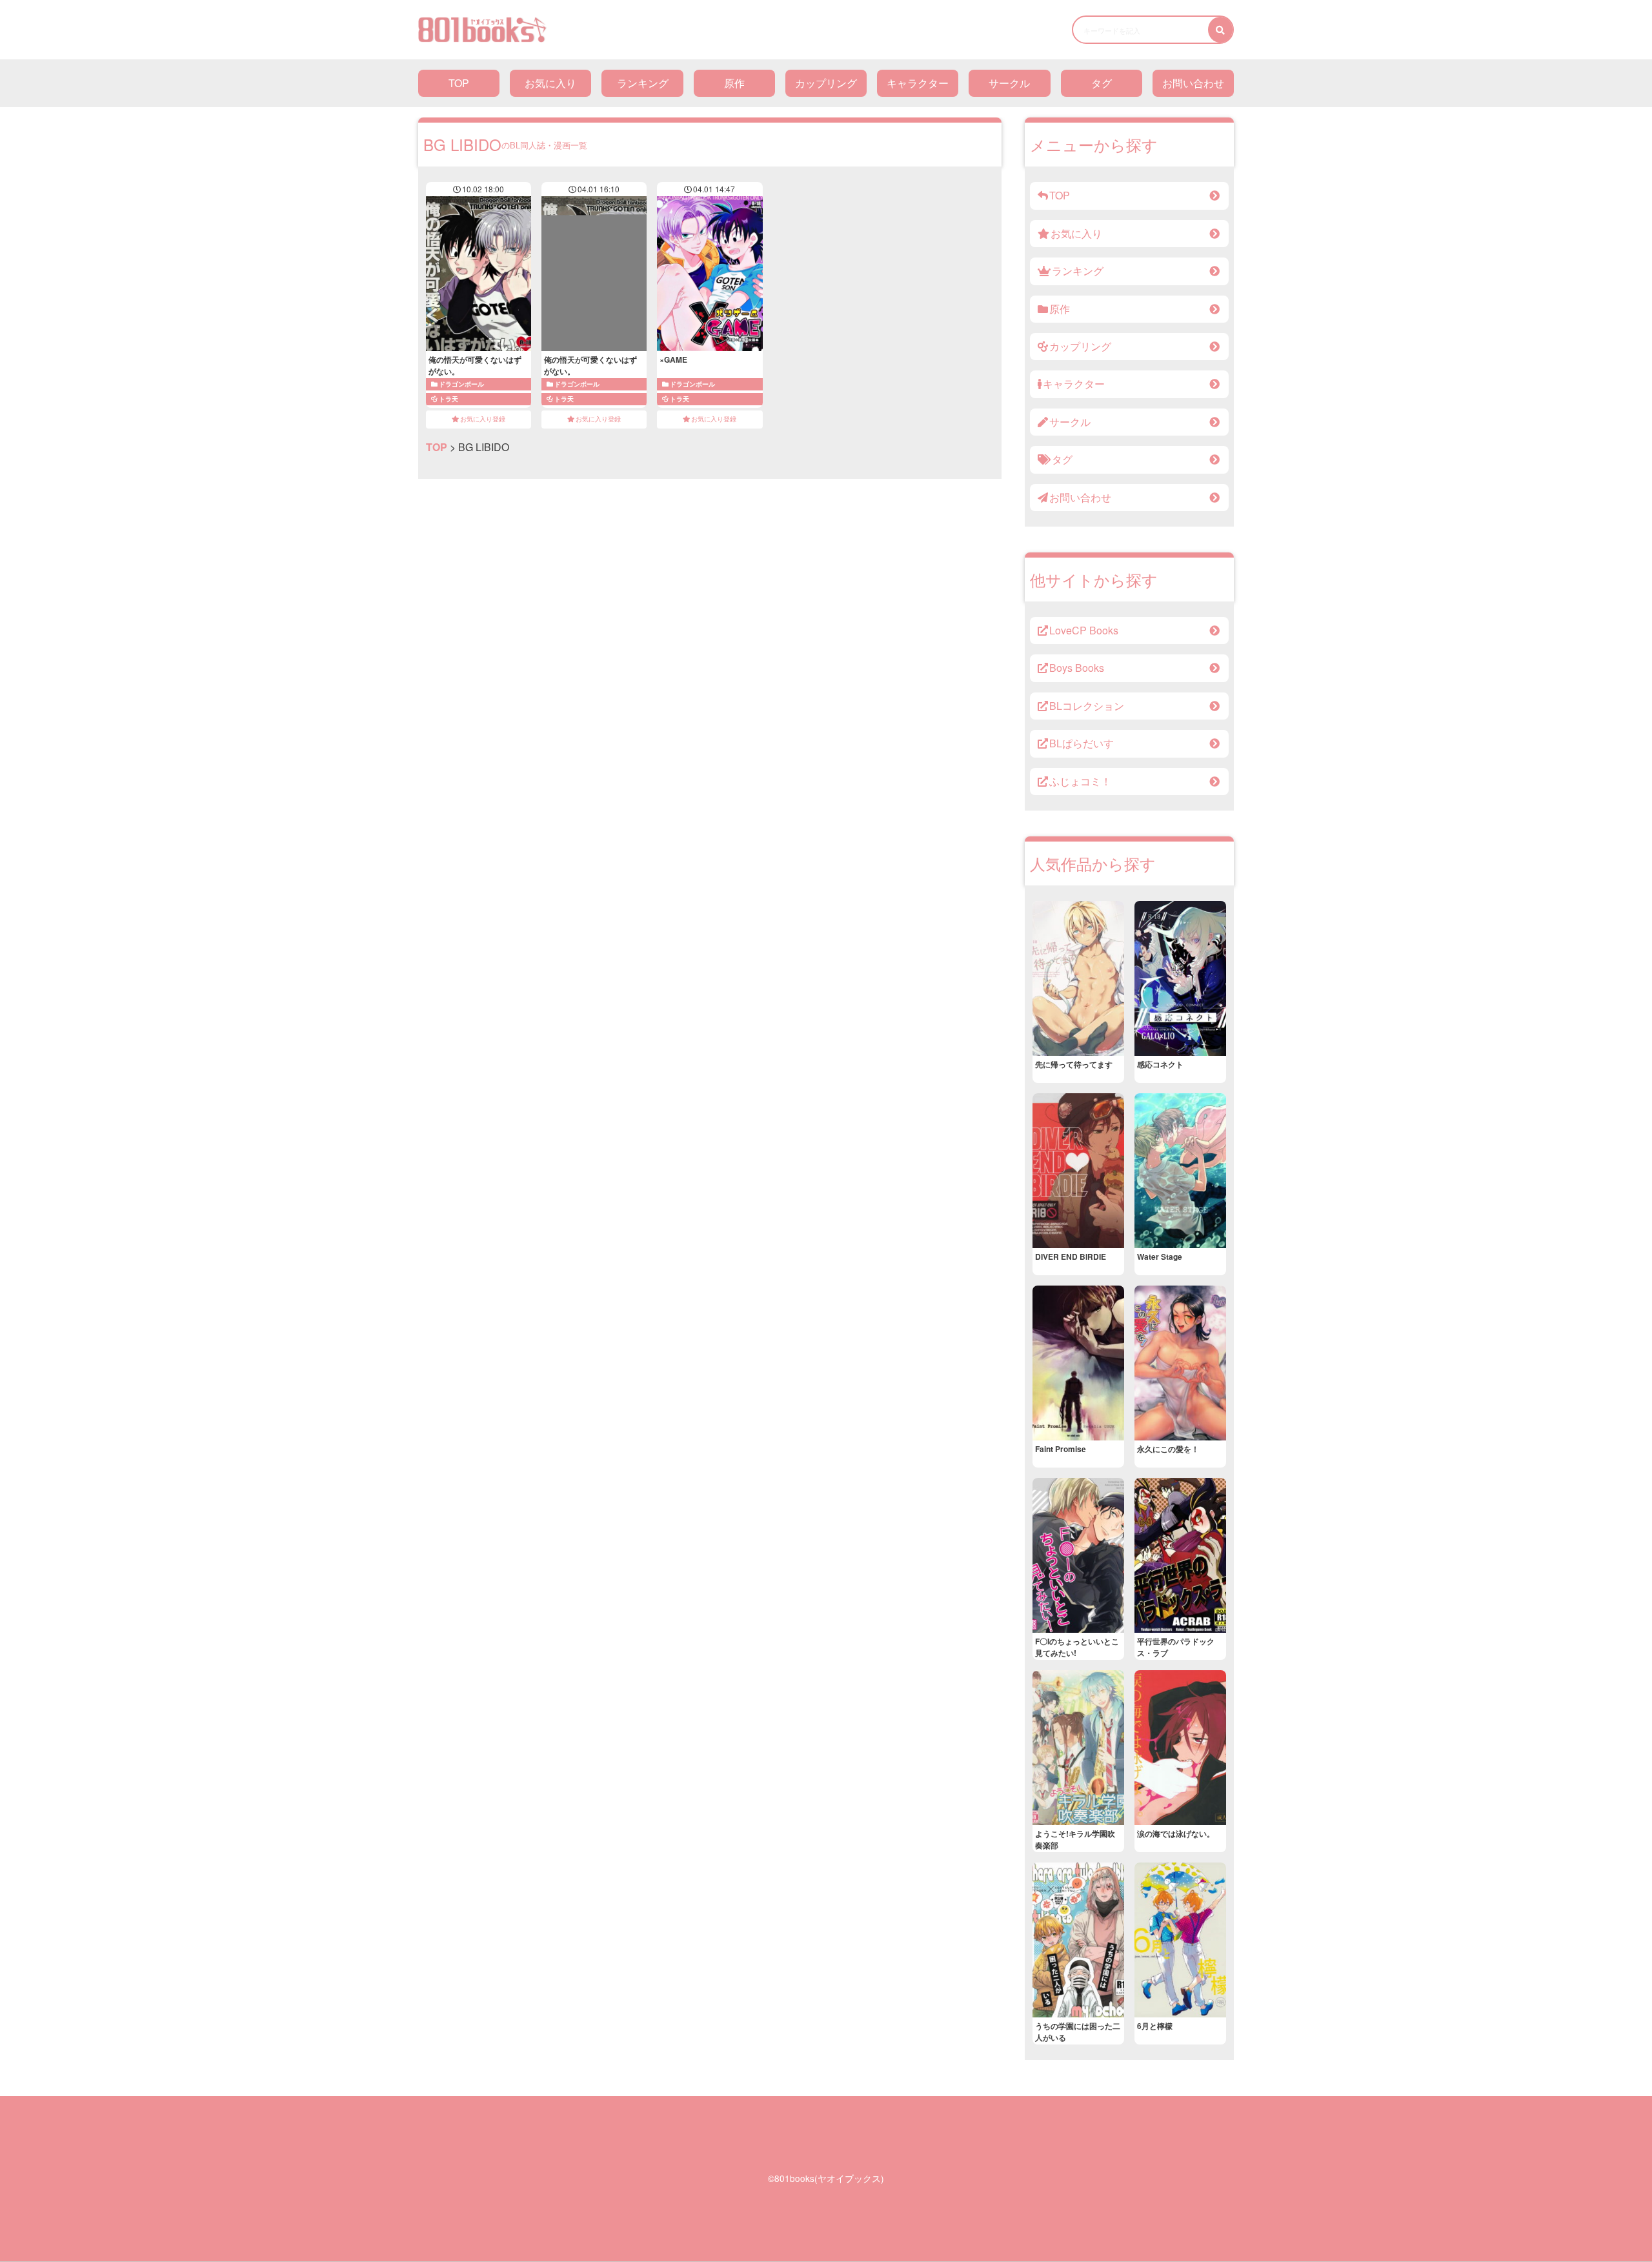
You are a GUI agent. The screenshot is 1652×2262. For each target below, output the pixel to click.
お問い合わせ (1193, 83)
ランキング (643, 83)
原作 (734, 83)
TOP (459, 83)
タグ (1102, 83)
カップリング (826, 83)
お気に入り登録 (483, 419)
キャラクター (918, 83)
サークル (1009, 83)
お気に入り (550, 83)
